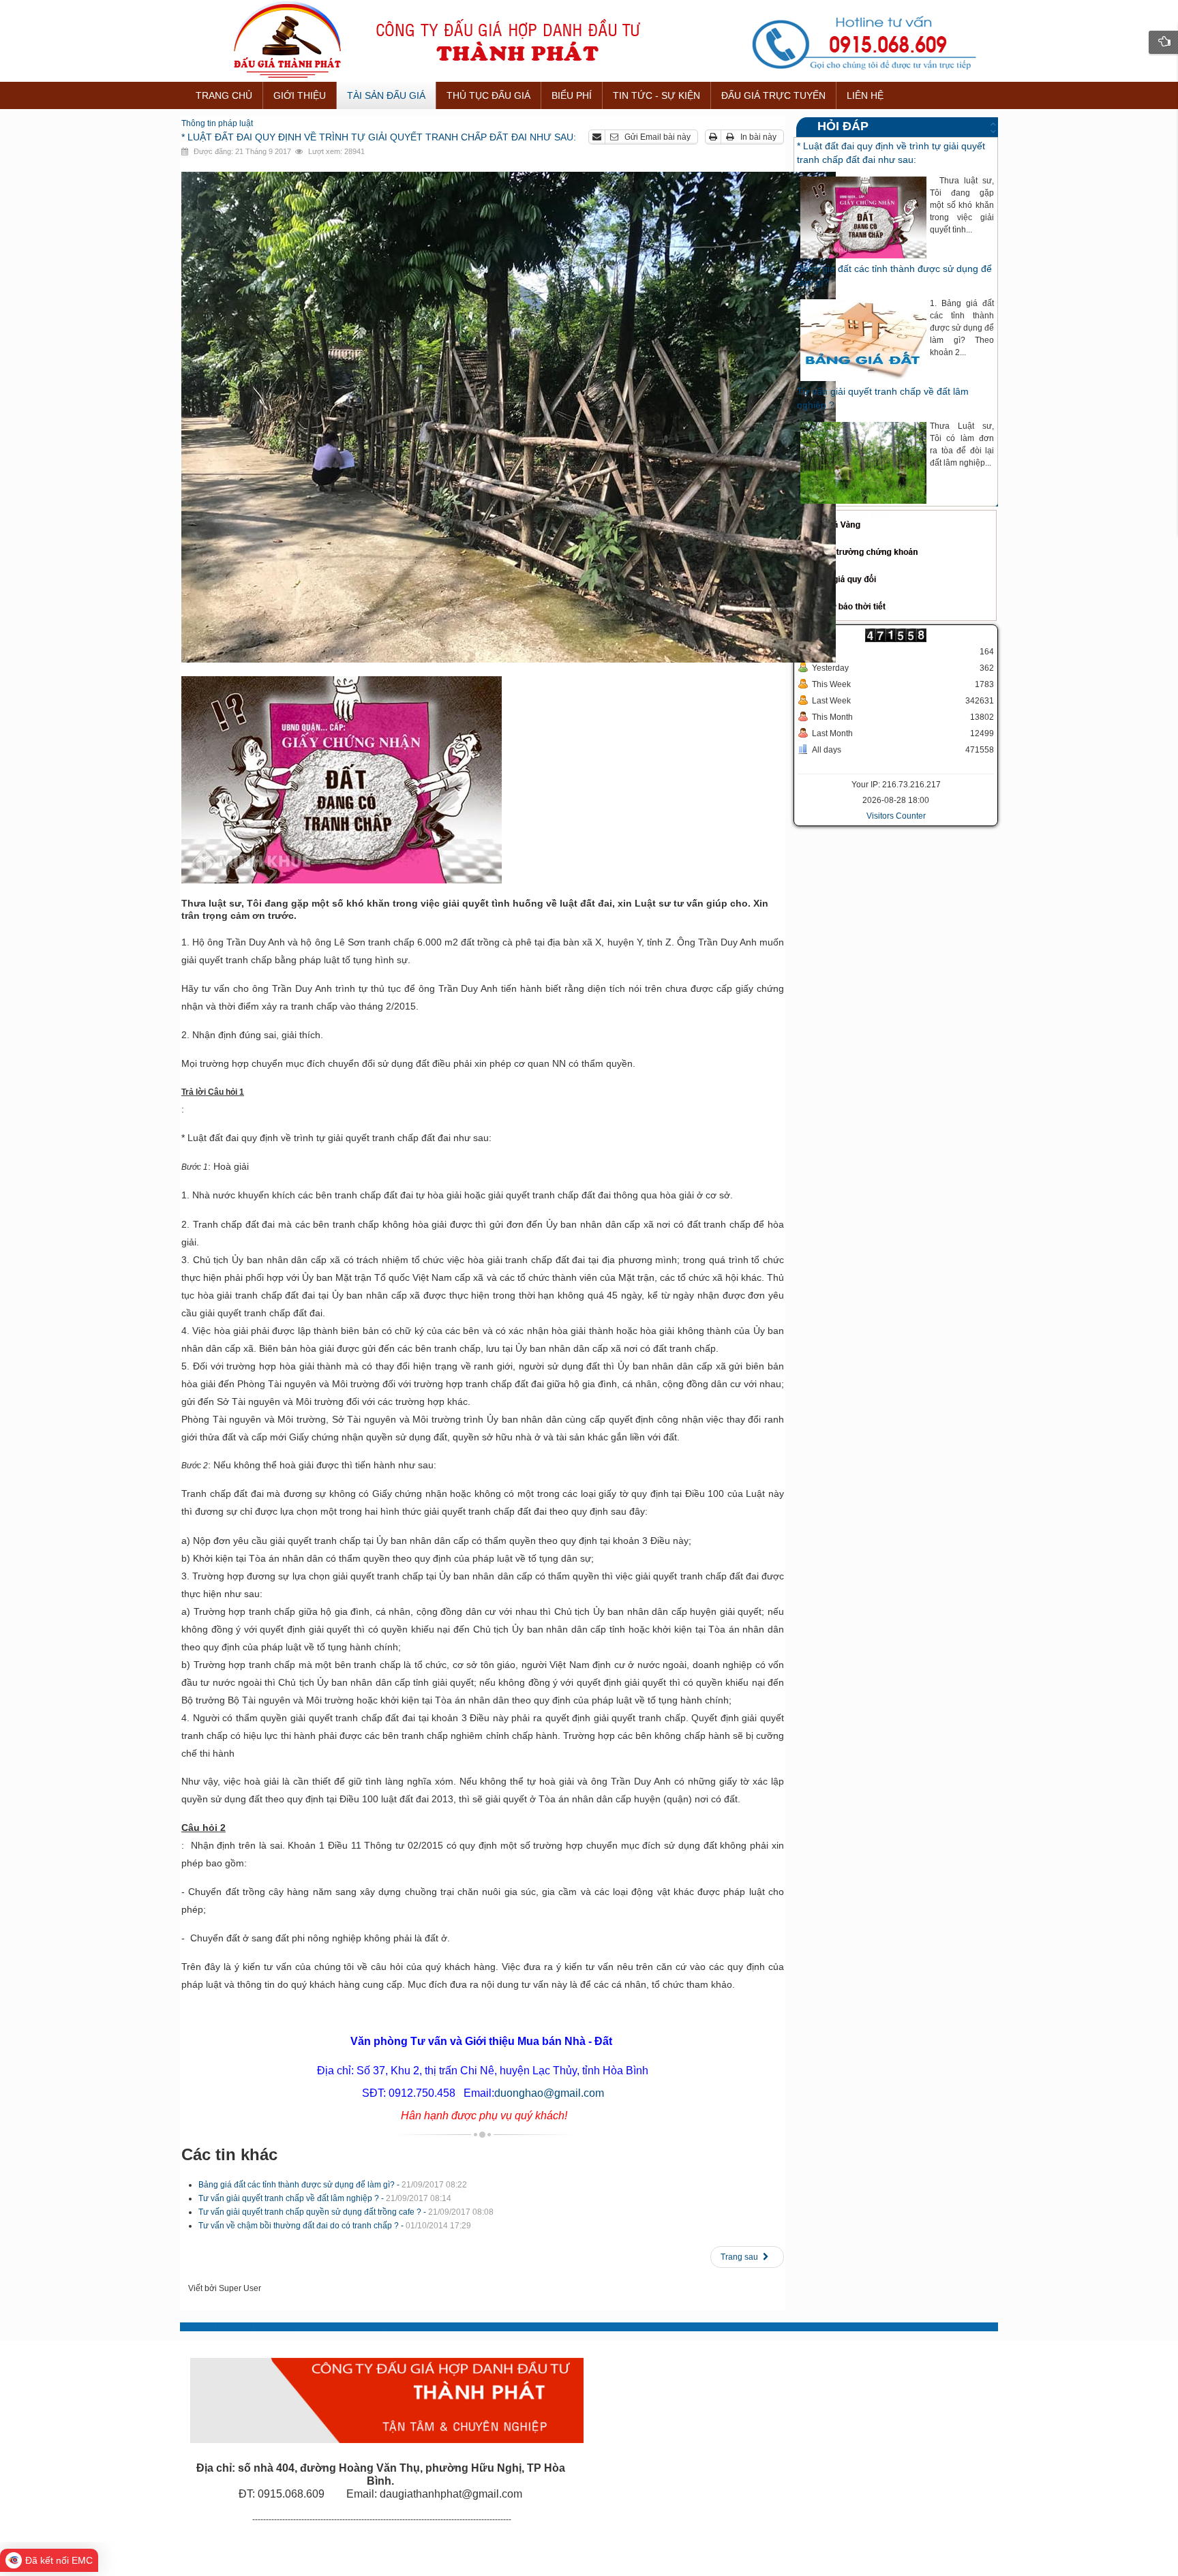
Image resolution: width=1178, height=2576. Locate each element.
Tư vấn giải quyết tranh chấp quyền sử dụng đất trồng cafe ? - (346, 2212)
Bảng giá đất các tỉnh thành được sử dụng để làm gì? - (333, 2185)
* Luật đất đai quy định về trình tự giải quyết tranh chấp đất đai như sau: (379, 137)
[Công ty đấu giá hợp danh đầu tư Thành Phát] (589, 41)
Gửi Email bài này (656, 137)
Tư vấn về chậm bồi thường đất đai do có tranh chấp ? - (335, 2226)
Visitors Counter (896, 816)
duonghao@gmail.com (549, 2093)
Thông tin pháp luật (217, 123)
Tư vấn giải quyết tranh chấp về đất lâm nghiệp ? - (325, 2198)
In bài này (757, 137)
